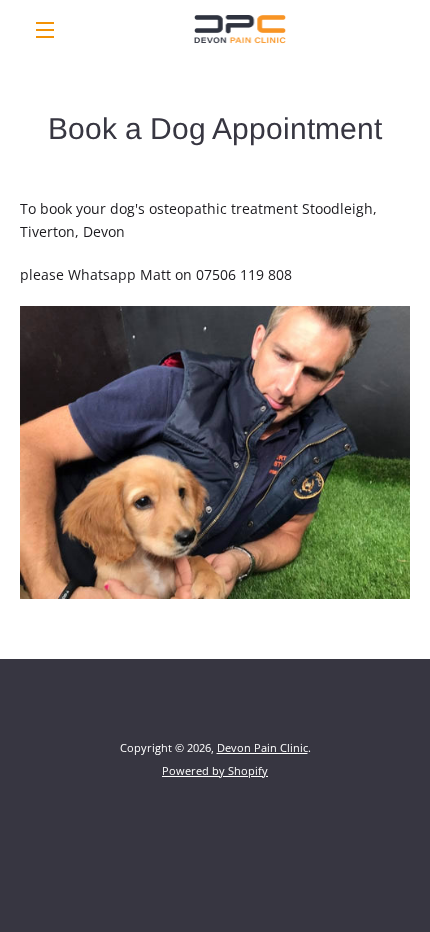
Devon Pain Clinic (262, 747)
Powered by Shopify (215, 770)
